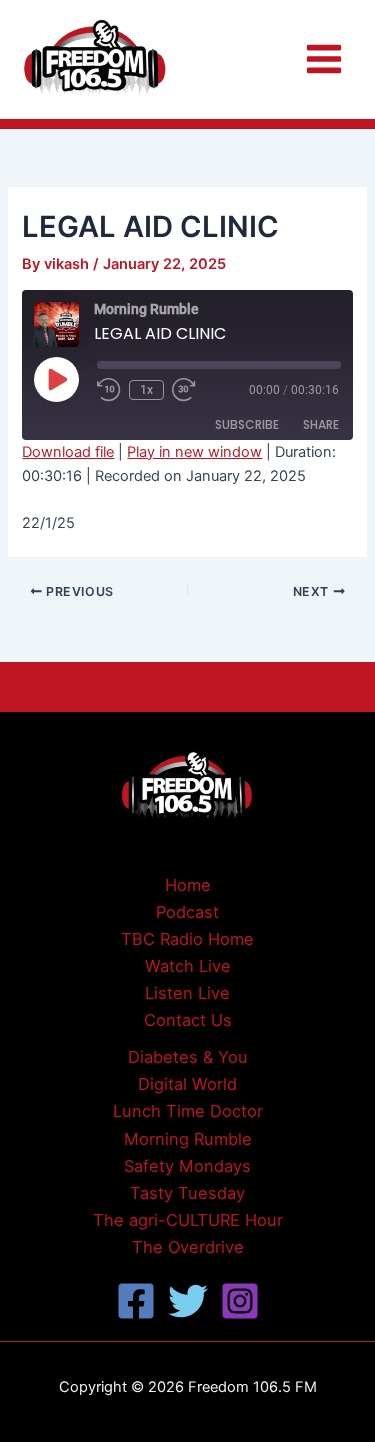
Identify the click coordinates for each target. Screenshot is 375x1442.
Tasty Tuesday (187, 1193)
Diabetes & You (188, 1057)
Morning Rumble (188, 1139)
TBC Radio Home (187, 939)
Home (188, 885)
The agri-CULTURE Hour (188, 1220)
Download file (68, 452)
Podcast (187, 912)
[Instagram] (240, 1301)
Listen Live (187, 993)
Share (321, 424)
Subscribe (247, 424)
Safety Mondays (187, 1166)
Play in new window (194, 452)
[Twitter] (188, 1301)
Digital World (187, 1084)
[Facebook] (136, 1301)
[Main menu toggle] (324, 59)
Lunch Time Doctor (188, 1111)
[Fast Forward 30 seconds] (196, 390)
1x (146, 390)
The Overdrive (188, 1247)
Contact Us (188, 1020)
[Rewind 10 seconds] (109, 390)
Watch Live (188, 966)
